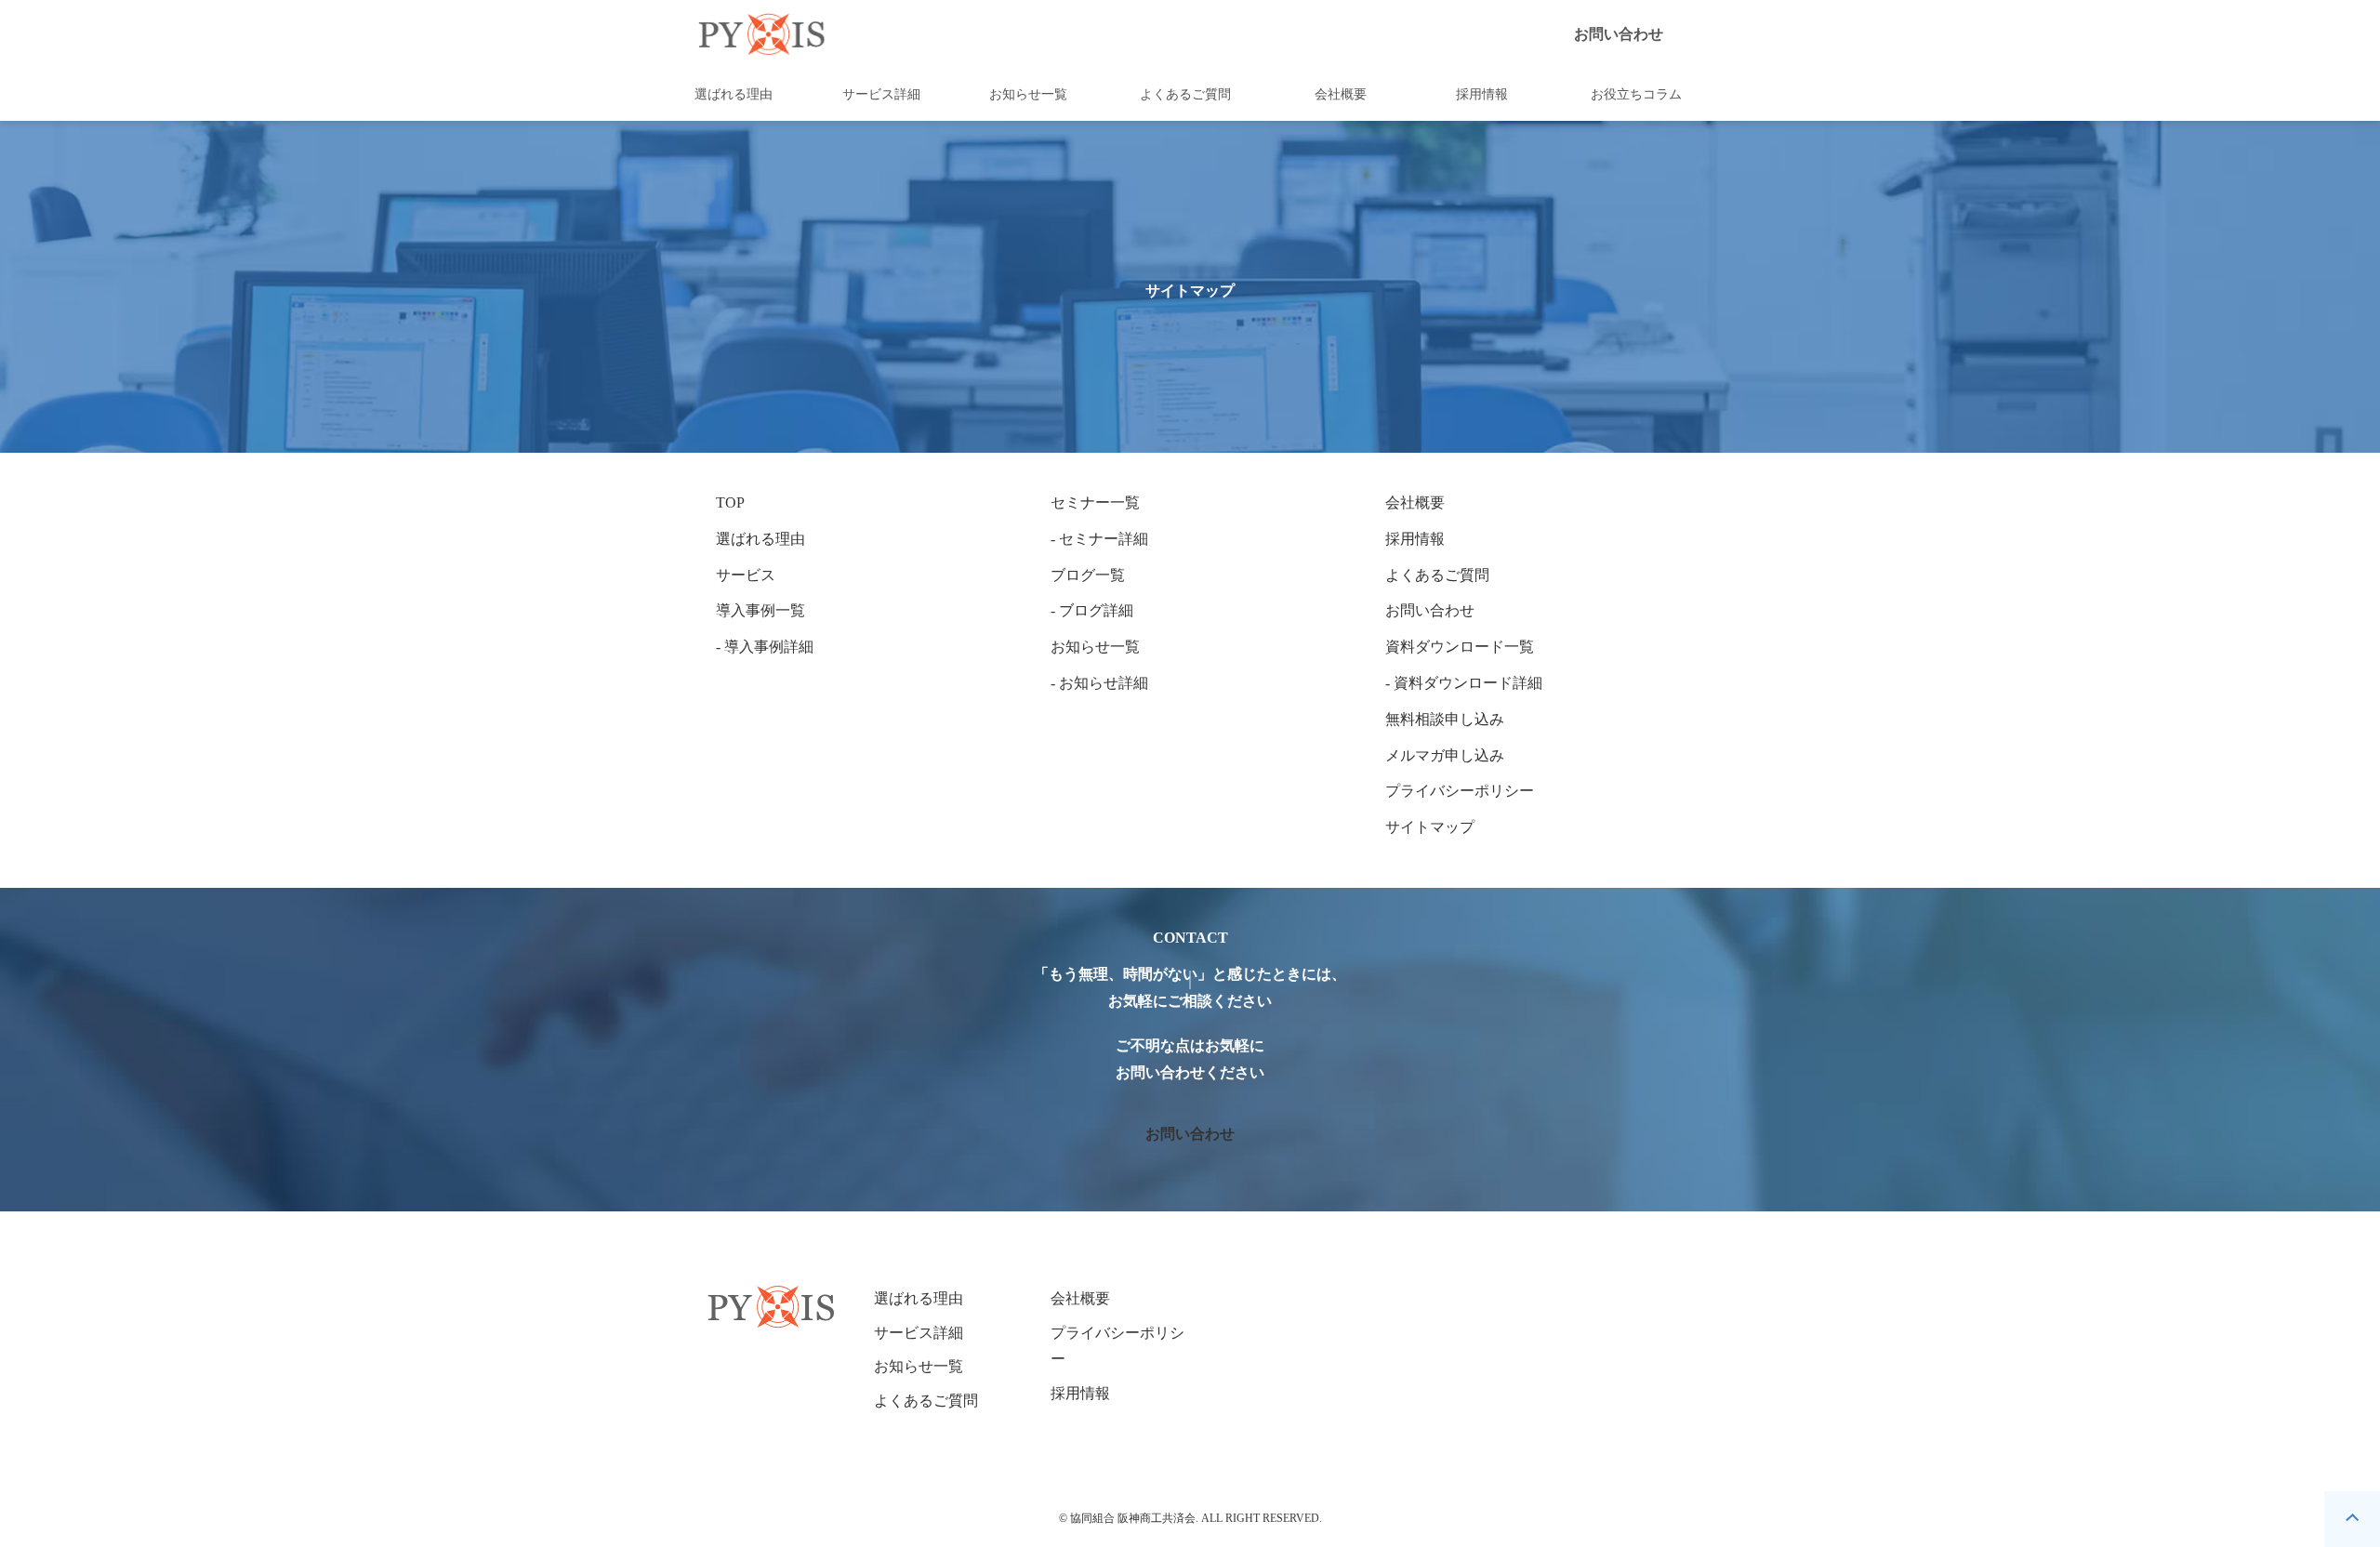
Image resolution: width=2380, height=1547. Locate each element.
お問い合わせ (1619, 34)
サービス (746, 575)
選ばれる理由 (734, 94)
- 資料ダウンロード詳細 (1464, 683)
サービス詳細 (881, 94)
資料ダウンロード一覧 (1460, 647)
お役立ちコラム (1636, 94)
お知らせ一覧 (1028, 94)
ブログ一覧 (1088, 575)
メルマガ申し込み (1445, 755)
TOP (730, 502)
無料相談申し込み (1445, 719)
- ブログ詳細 (1092, 610)
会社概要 (1341, 94)
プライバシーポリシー (1460, 791)
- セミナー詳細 (1099, 539)
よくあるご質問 (1185, 94)
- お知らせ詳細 (1099, 683)
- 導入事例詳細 (765, 647)
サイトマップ (1430, 827)
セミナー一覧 (1095, 502)
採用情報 (1482, 94)
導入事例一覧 (760, 610)
